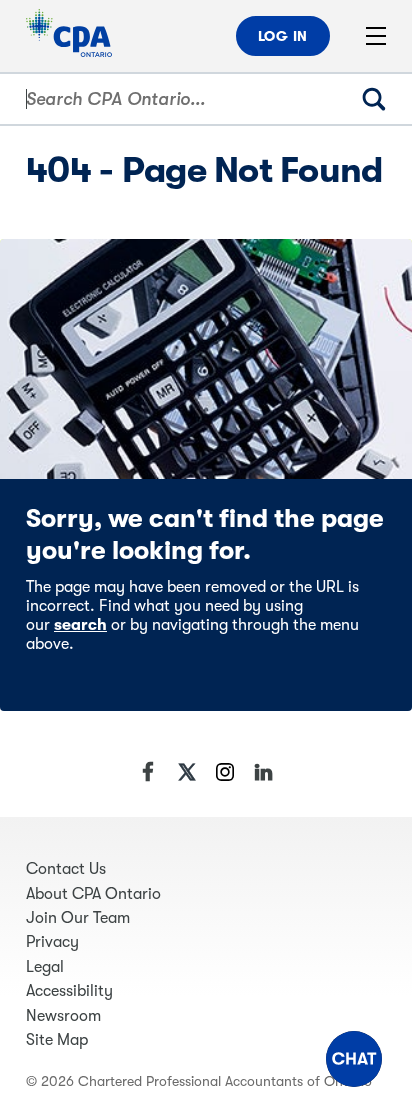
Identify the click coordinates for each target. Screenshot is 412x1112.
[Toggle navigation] (376, 36)
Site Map (57, 1040)
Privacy (52, 942)
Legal (45, 967)
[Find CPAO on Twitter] (187, 772)
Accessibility (69, 991)
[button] (354, 1059)
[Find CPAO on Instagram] (225, 772)
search (80, 625)
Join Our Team (78, 918)
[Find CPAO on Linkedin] (263, 772)
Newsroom (63, 1016)
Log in (283, 36)
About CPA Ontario (93, 894)
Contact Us (66, 869)
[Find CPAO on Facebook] (149, 772)
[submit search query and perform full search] (382, 99)
